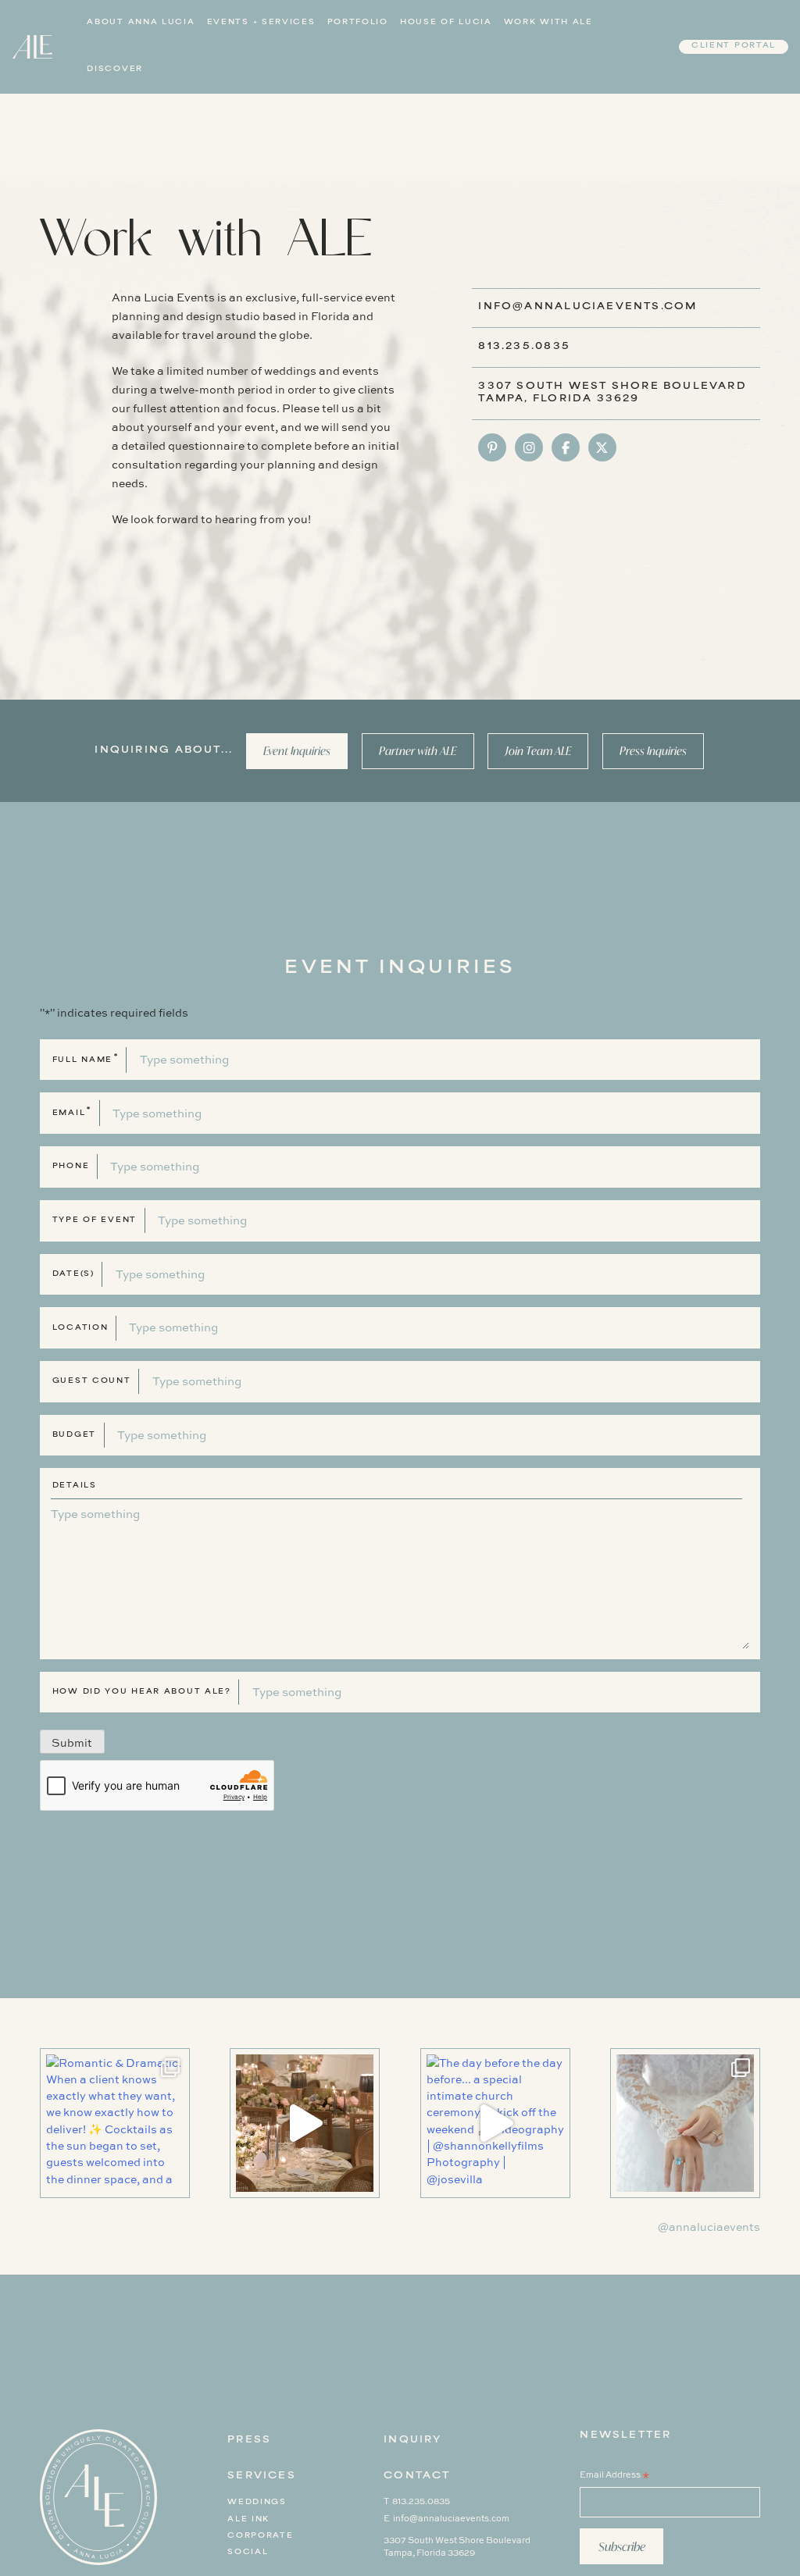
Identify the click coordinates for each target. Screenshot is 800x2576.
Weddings (257, 2503)
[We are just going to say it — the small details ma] (305, 2123)
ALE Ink (248, 2520)
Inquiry (412, 2441)
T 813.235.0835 (417, 2501)
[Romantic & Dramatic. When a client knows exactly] (115, 2123)
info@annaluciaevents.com (587, 307)
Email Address (614, 2476)
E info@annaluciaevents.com (446, 2518)
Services (262, 2476)
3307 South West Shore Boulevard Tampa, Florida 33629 (457, 2546)
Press (249, 2441)
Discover (115, 69)
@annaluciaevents (709, 2227)
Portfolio (358, 23)
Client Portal (734, 46)
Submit (72, 1742)
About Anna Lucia (141, 23)
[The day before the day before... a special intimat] (495, 2123)
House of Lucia (446, 23)
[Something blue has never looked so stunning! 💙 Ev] (685, 2123)
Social (248, 2553)
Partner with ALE (418, 751)
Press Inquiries (653, 751)
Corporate (260, 2536)
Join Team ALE (538, 751)
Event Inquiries (297, 751)
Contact (417, 2476)
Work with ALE (548, 23)
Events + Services (261, 23)
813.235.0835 (524, 347)
